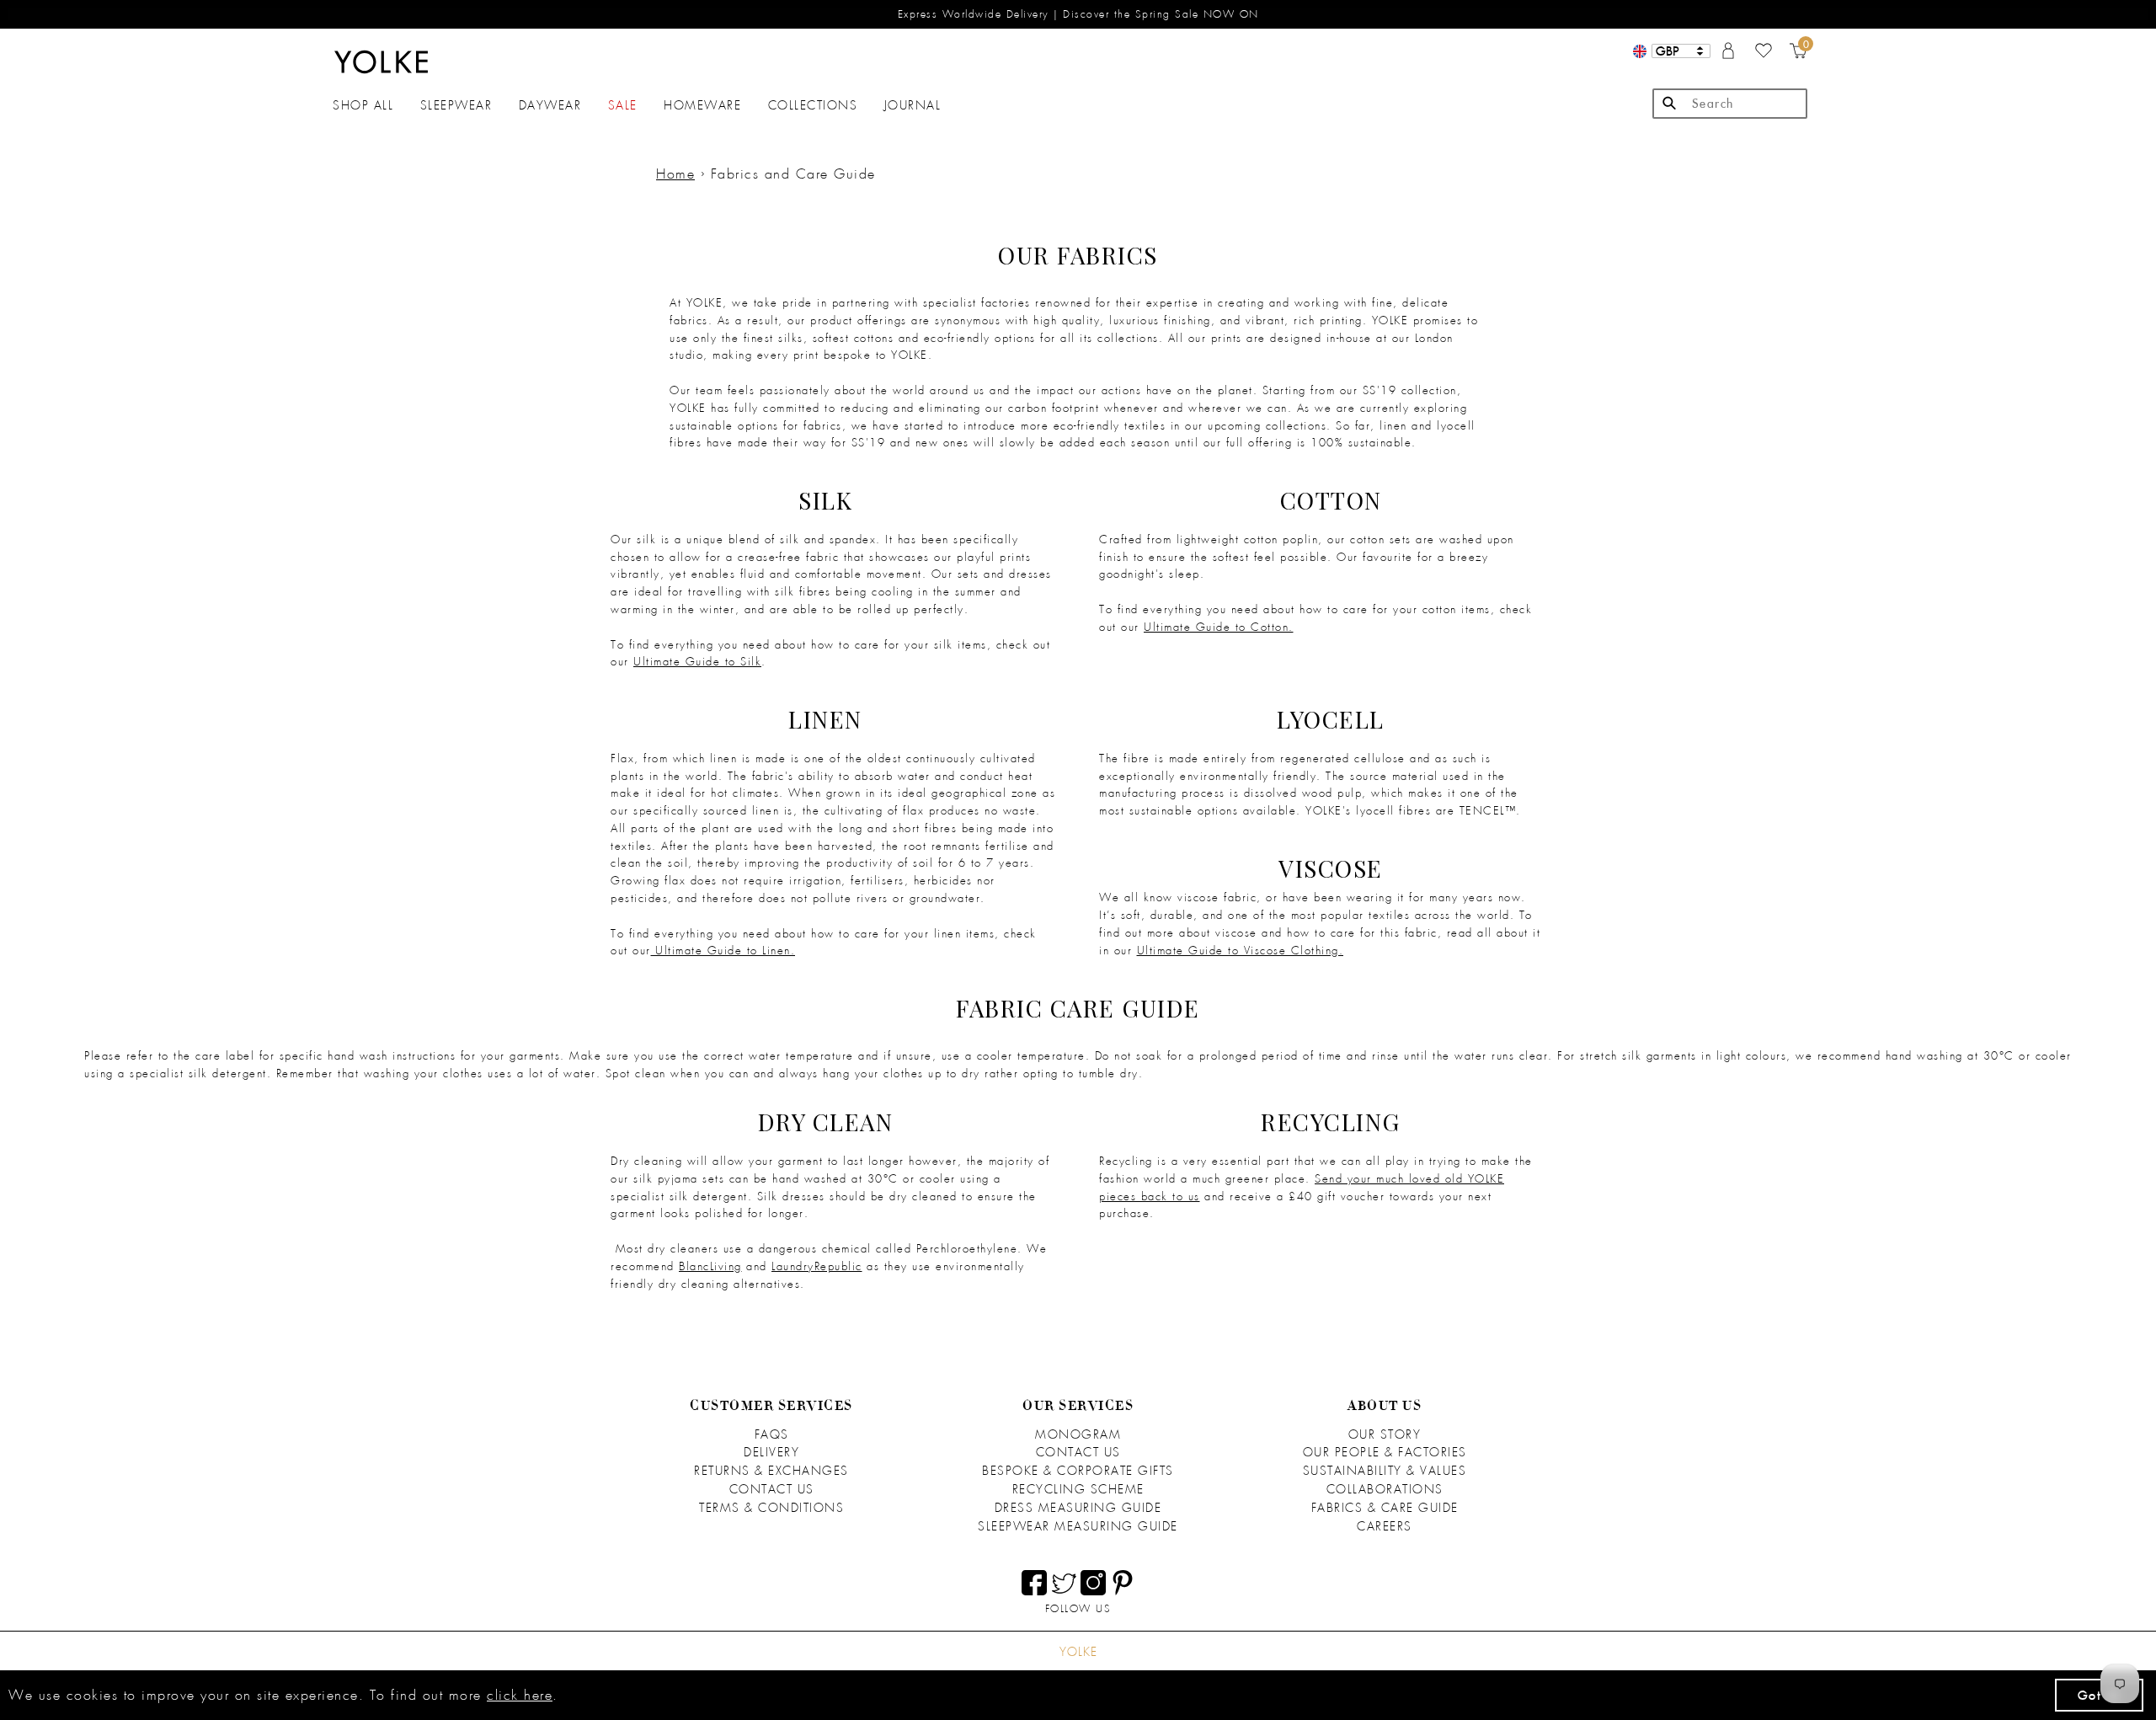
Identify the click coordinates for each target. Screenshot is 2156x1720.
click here (520, 1695)
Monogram (1078, 1434)
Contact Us (772, 1489)
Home (675, 174)
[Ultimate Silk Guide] (654, 951)
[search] (1730, 104)
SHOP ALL (363, 105)
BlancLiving (710, 1266)
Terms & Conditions (771, 1508)
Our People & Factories (1385, 1452)
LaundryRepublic (817, 1266)
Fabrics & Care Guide (1385, 1508)
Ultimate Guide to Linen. (725, 951)
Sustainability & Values (1385, 1471)
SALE (623, 105)
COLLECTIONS (813, 105)
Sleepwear (456, 105)
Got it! (2100, 1695)
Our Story (1385, 1434)
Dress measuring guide (1078, 1508)
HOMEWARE (702, 105)
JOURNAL (913, 105)
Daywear (550, 105)
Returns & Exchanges (771, 1471)
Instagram (1093, 1583)
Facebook (1034, 1583)
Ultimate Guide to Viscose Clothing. (1241, 951)
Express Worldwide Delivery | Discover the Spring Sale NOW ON (1078, 14)
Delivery (771, 1452)
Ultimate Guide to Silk (697, 662)
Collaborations (1385, 1489)
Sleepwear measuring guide (1078, 1526)
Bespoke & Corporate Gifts (1078, 1471)
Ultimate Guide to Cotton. (1219, 627)
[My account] (1728, 55)
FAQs (772, 1434)
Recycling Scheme (1078, 1489)
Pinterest (1123, 1583)
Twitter (1064, 1583)
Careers (1385, 1526)
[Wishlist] (1764, 55)
